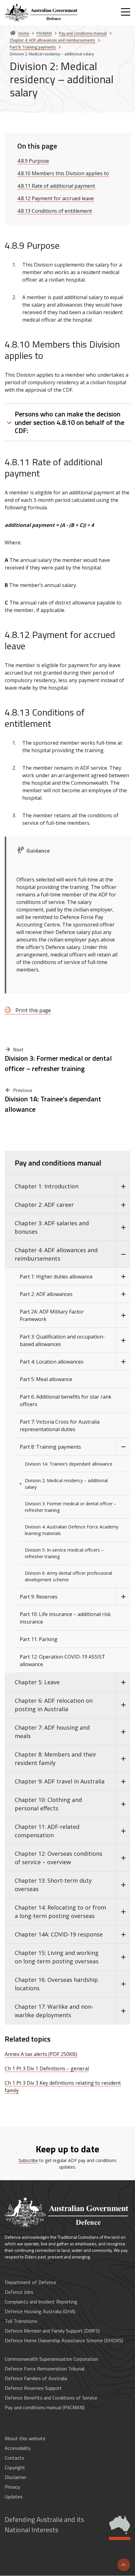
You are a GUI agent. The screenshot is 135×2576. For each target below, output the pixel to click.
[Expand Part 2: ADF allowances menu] (123, 1294)
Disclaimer (16, 2477)
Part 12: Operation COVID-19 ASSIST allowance (62, 1660)
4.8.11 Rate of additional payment (56, 186)
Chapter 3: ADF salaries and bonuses (52, 1227)
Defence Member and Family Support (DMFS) (52, 2331)
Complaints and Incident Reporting (41, 2302)
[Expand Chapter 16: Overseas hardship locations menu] (123, 1984)
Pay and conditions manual (58, 1163)
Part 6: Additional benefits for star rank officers (66, 1400)
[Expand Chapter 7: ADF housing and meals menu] (123, 1732)
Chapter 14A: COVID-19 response (59, 1934)
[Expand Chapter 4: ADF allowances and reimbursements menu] (123, 1254)
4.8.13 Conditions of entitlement (55, 211)
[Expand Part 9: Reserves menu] (123, 1597)
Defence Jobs (19, 2292)
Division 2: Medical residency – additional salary (66, 1484)
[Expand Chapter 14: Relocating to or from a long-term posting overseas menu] (123, 1912)
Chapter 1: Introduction (47, 1186)
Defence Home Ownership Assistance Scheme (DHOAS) (64, 2340)
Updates (14, 2497)
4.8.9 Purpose (33, 161)
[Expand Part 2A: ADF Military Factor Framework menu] (123, 1315)
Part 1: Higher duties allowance (56, 1277)
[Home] (42, 13)
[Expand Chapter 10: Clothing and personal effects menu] (123, 1804)
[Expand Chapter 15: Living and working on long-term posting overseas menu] (123, 1957)
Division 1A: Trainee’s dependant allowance (53, 1104)
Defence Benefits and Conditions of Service (51, 2398)
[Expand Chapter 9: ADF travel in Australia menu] (123, 1781)
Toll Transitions (21, 2321)
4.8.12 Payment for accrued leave (56, 198)
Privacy (12, 2487)
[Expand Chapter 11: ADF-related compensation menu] (123, 1831)
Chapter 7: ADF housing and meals (52, 1732)
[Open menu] (126, 12)
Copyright (15, 2467)
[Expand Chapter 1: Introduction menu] (123, 1186)
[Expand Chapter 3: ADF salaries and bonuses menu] (123, 1227)
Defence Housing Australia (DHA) (40, 2311)
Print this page (32, 1010)
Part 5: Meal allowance (46, 1379)
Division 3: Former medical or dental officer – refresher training (58, 1064)
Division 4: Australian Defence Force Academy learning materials (72, 1530)
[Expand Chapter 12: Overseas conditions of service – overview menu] (123, 1858)
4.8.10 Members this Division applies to (63, 173)
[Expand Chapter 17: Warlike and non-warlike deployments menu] (123, 2011)
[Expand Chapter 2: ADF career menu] (123, 1205)
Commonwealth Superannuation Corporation (51, 2359)
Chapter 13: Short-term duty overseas (53, 1885)
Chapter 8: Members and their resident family (56, 1759)
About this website (25, 2438)
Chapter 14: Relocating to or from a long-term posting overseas (60, 1912)
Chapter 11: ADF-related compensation (47, 1831)
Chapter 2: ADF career (44, 1205)
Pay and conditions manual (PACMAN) (45, 2407)
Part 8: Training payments (50, 1447)
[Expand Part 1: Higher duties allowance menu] (123, 1277)
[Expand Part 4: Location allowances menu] (123, 1362)
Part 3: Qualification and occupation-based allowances (62, 1340)
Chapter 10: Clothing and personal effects (48, 1804)
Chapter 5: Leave (37, 1682)
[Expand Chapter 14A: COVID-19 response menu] (123, 1934)
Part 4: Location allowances (52, 1362)
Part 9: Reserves (39, 1597)
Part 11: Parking (39, 1639)
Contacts (14, 2458)
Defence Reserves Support (33, 2388)
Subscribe (28, 2160)
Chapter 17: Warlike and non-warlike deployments (54, 2011)
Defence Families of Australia (36, 2378)
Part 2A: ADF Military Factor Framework (52, 1315)
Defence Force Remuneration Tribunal (45, 2369)
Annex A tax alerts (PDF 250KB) (41, 2054)
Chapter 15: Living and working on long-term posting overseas (57, 1957)
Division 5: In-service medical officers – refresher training (64, 1553)
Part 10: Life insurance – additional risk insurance (65, 1618)
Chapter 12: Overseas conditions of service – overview (59, 1858)
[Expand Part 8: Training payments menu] (123, 1447)
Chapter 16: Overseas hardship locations (56, 1984)
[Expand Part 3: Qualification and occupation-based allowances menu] (123, 1340)
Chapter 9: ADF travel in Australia (60, 1781)
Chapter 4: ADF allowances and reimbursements (56, 1254)
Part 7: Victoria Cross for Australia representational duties (60, 1426)
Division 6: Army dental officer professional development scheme (68, 1576)
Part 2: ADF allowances (46, 1294)
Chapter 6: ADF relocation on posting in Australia (54, 1705)
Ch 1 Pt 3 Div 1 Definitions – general (47, 2068)
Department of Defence (30, 2282)
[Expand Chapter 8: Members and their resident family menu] (123, 1759)
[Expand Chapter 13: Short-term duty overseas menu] (123, 1885)
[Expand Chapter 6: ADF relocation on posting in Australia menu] (123, 1705)
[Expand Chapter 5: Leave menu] (123, 1682)
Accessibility (18, 2448)
